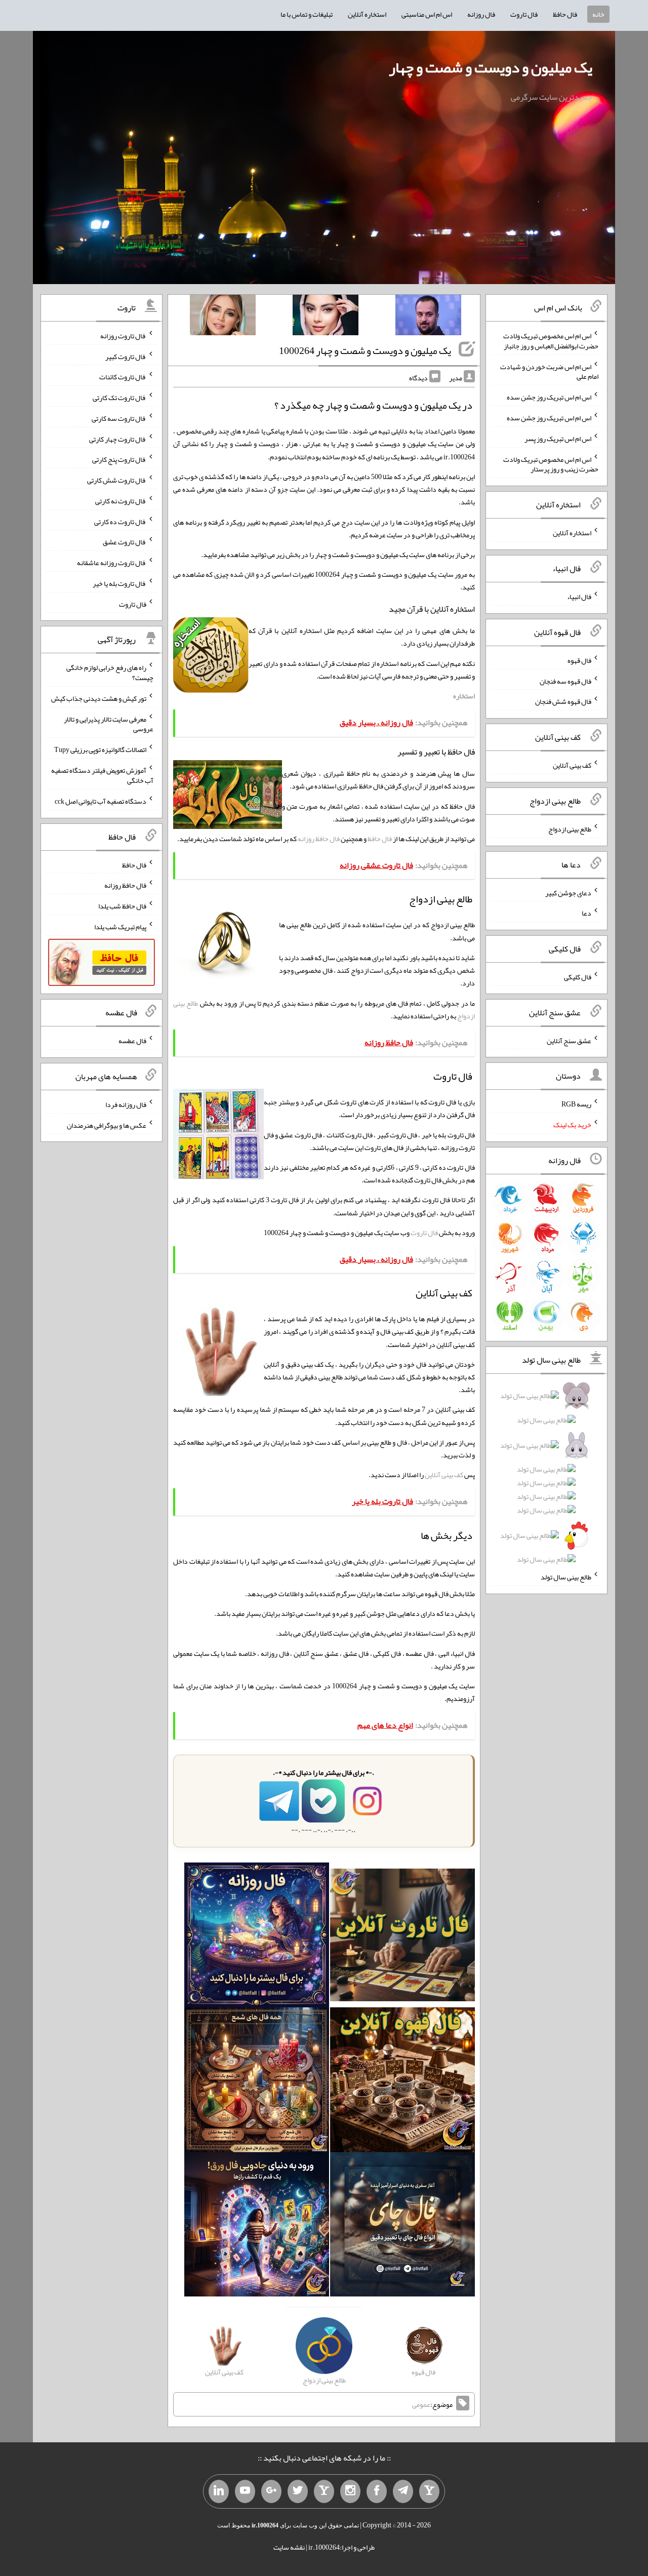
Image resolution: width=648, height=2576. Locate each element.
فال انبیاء (579, 597)
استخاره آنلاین (367, 14)
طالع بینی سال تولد (566, 1577)
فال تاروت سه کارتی (119, 418)
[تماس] (324, 2491)
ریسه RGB (576, 1104)
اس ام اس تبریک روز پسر (558, 439)
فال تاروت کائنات (123, 377)
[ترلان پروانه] (326, 317)
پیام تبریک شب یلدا (120, 927)
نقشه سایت (289, 2547)
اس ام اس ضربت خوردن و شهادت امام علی (549, 371)
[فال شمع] (257, 2082)
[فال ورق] (257, 2227)
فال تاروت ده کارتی (120, 521)
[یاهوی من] (429, 2491)
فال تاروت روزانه (123, 336)
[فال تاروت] (402, 1937)
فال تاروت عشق (125, 542)
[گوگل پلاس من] (271, 2491)
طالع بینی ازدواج (570, 829)
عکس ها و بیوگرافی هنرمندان (107, 1125)
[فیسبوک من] (377, 2491)
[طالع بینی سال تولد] (547, 1481)
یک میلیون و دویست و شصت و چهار (491, 67)
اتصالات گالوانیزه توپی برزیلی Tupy (100, 749)
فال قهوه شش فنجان (563, 701)
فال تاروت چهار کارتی (118, 439)
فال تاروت (524, 14)
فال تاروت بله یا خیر (119, 583)
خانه (598, 14)
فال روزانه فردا (126, 1104)
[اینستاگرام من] (350, 2491)
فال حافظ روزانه (319, 839)
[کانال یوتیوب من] (245, 2491)
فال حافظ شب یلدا (122, 906)
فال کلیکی (578, 977)
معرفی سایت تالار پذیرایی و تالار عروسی (109, 724)
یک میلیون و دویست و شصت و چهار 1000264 (365, 350)
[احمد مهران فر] (428, 317)
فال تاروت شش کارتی (117, 480)
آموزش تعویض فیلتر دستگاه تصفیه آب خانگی (102, 775)
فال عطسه (132, 1041)
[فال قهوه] (402, 2082)
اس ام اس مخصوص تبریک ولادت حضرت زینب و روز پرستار (551, 464)
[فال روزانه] (257, 1937)
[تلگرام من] (403, 2491)
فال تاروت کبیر (126, 356)
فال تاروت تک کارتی (119, 398)
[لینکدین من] (219, 2491)
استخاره (464, 696)
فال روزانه (481, 14)
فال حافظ (565, 14)
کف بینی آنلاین (444, 1475)
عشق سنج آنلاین (569, 1040)
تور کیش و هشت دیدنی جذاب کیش (99, 698)
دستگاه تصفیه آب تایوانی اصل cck (100, 801)
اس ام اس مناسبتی (427, 14)
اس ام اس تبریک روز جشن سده (549, 397)
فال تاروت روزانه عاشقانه (112, 563)
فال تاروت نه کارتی (121, 501)
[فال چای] (402, 2227)
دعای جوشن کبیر (568, 892)
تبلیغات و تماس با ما (307, 14)
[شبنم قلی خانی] (223, 317)
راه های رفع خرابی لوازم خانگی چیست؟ (110, 672)
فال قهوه (579, 660)
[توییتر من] (298, 2491)
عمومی (421, 2404)
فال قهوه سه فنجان (565, 681)
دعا (586, 913)
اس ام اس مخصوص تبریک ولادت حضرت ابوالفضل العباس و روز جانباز (551, 341)
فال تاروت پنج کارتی (119, 459)
